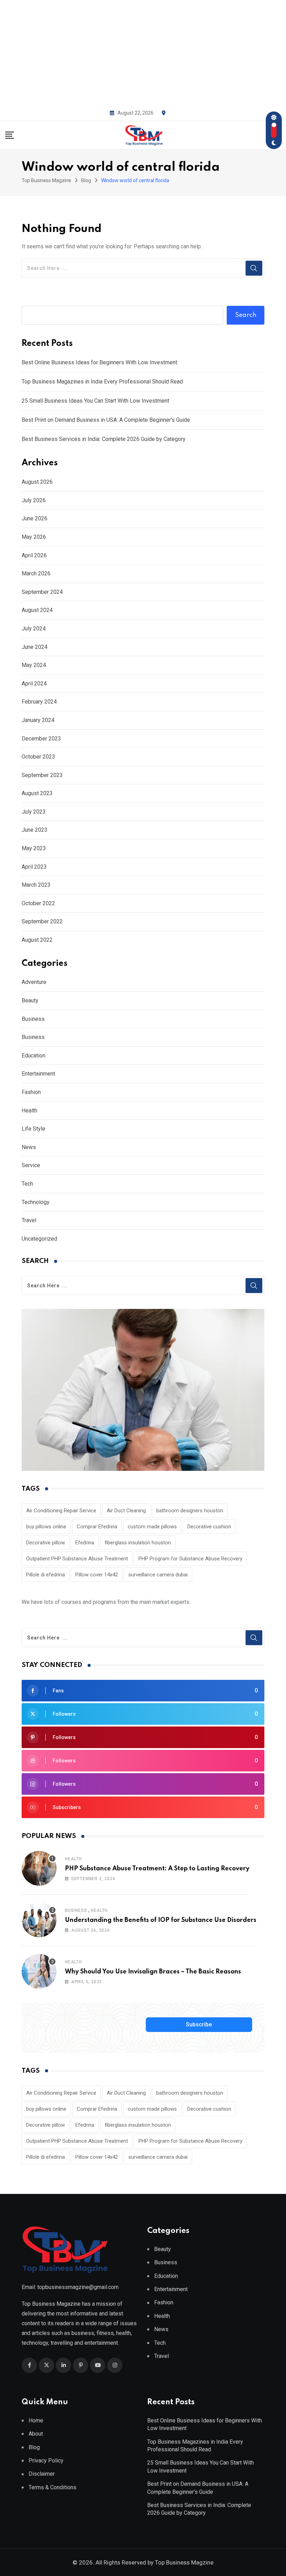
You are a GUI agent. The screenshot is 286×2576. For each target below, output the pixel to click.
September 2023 (42, 775)
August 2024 (37, 610)
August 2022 (37, 940)
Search (246, 315)
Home (36, 2420)
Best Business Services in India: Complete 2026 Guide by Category (104, 439)
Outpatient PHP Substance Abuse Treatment (77, 1559)
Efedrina (85, 1543)
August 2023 (37, 793)
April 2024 (34, 684)
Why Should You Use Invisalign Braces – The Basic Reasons (153, 1972)
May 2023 (34, 848)
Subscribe (199, 2024)
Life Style (33, 1129)
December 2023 (41, 739)
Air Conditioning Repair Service (61, 1511)
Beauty (30, 1000)
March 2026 (36, 573)
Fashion (31, 1092)
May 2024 (34, 665)
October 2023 (38, 757)
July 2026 (34, 500)
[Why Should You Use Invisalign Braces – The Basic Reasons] (39, 1971)
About (36, 2434)
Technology (36, 1202)
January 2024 (38, 720)
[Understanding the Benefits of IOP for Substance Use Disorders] (39, 1920)
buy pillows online (46, 1527)
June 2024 (35, 647)
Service (31, 1165)
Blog (34, 2447)
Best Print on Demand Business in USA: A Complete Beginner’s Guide (106, 420)
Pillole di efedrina (46, 1575)
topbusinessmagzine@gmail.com (78, 2287)
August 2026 (37, 482)
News (29, 1147)
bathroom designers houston (190, 1511)
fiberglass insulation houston (138, 1543)
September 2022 (42, 921)
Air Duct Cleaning (126, 1511)
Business (33, 1019)
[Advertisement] (143, 52)
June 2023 (35, 830)
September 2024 (42, 592)
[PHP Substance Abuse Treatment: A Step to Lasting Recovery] (39, 1868)
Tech (27, 1184)
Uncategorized (39, 1239)
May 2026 (34, 537)
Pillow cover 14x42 (97, 1575)
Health (29, 1111)
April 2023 (34, 867)
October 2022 (38, 903)
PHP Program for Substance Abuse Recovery (190, 1559)
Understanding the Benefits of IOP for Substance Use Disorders (161, 1920)
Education (33, 1056)
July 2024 (34, 629)
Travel (29, 1220)
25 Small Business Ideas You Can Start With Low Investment (95, 401)
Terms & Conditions (52, 2487)
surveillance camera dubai (158, 1575)
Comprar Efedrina (97, 1527)
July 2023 (34, 812)
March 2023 (36, 885)
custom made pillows (152, 1527)
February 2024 (39, 702)
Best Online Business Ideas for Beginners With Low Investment (99, 362)
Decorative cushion (209, 1527)
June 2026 (35, 518)
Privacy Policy (46, 2461)
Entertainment (38, 1074)
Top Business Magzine (184, 2562)
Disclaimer (42, 2474)
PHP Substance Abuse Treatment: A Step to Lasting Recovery (157, 1869)
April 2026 (34, 555)
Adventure (34, 982)
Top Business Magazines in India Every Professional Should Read (102, 382)
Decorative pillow (46, 1543)
